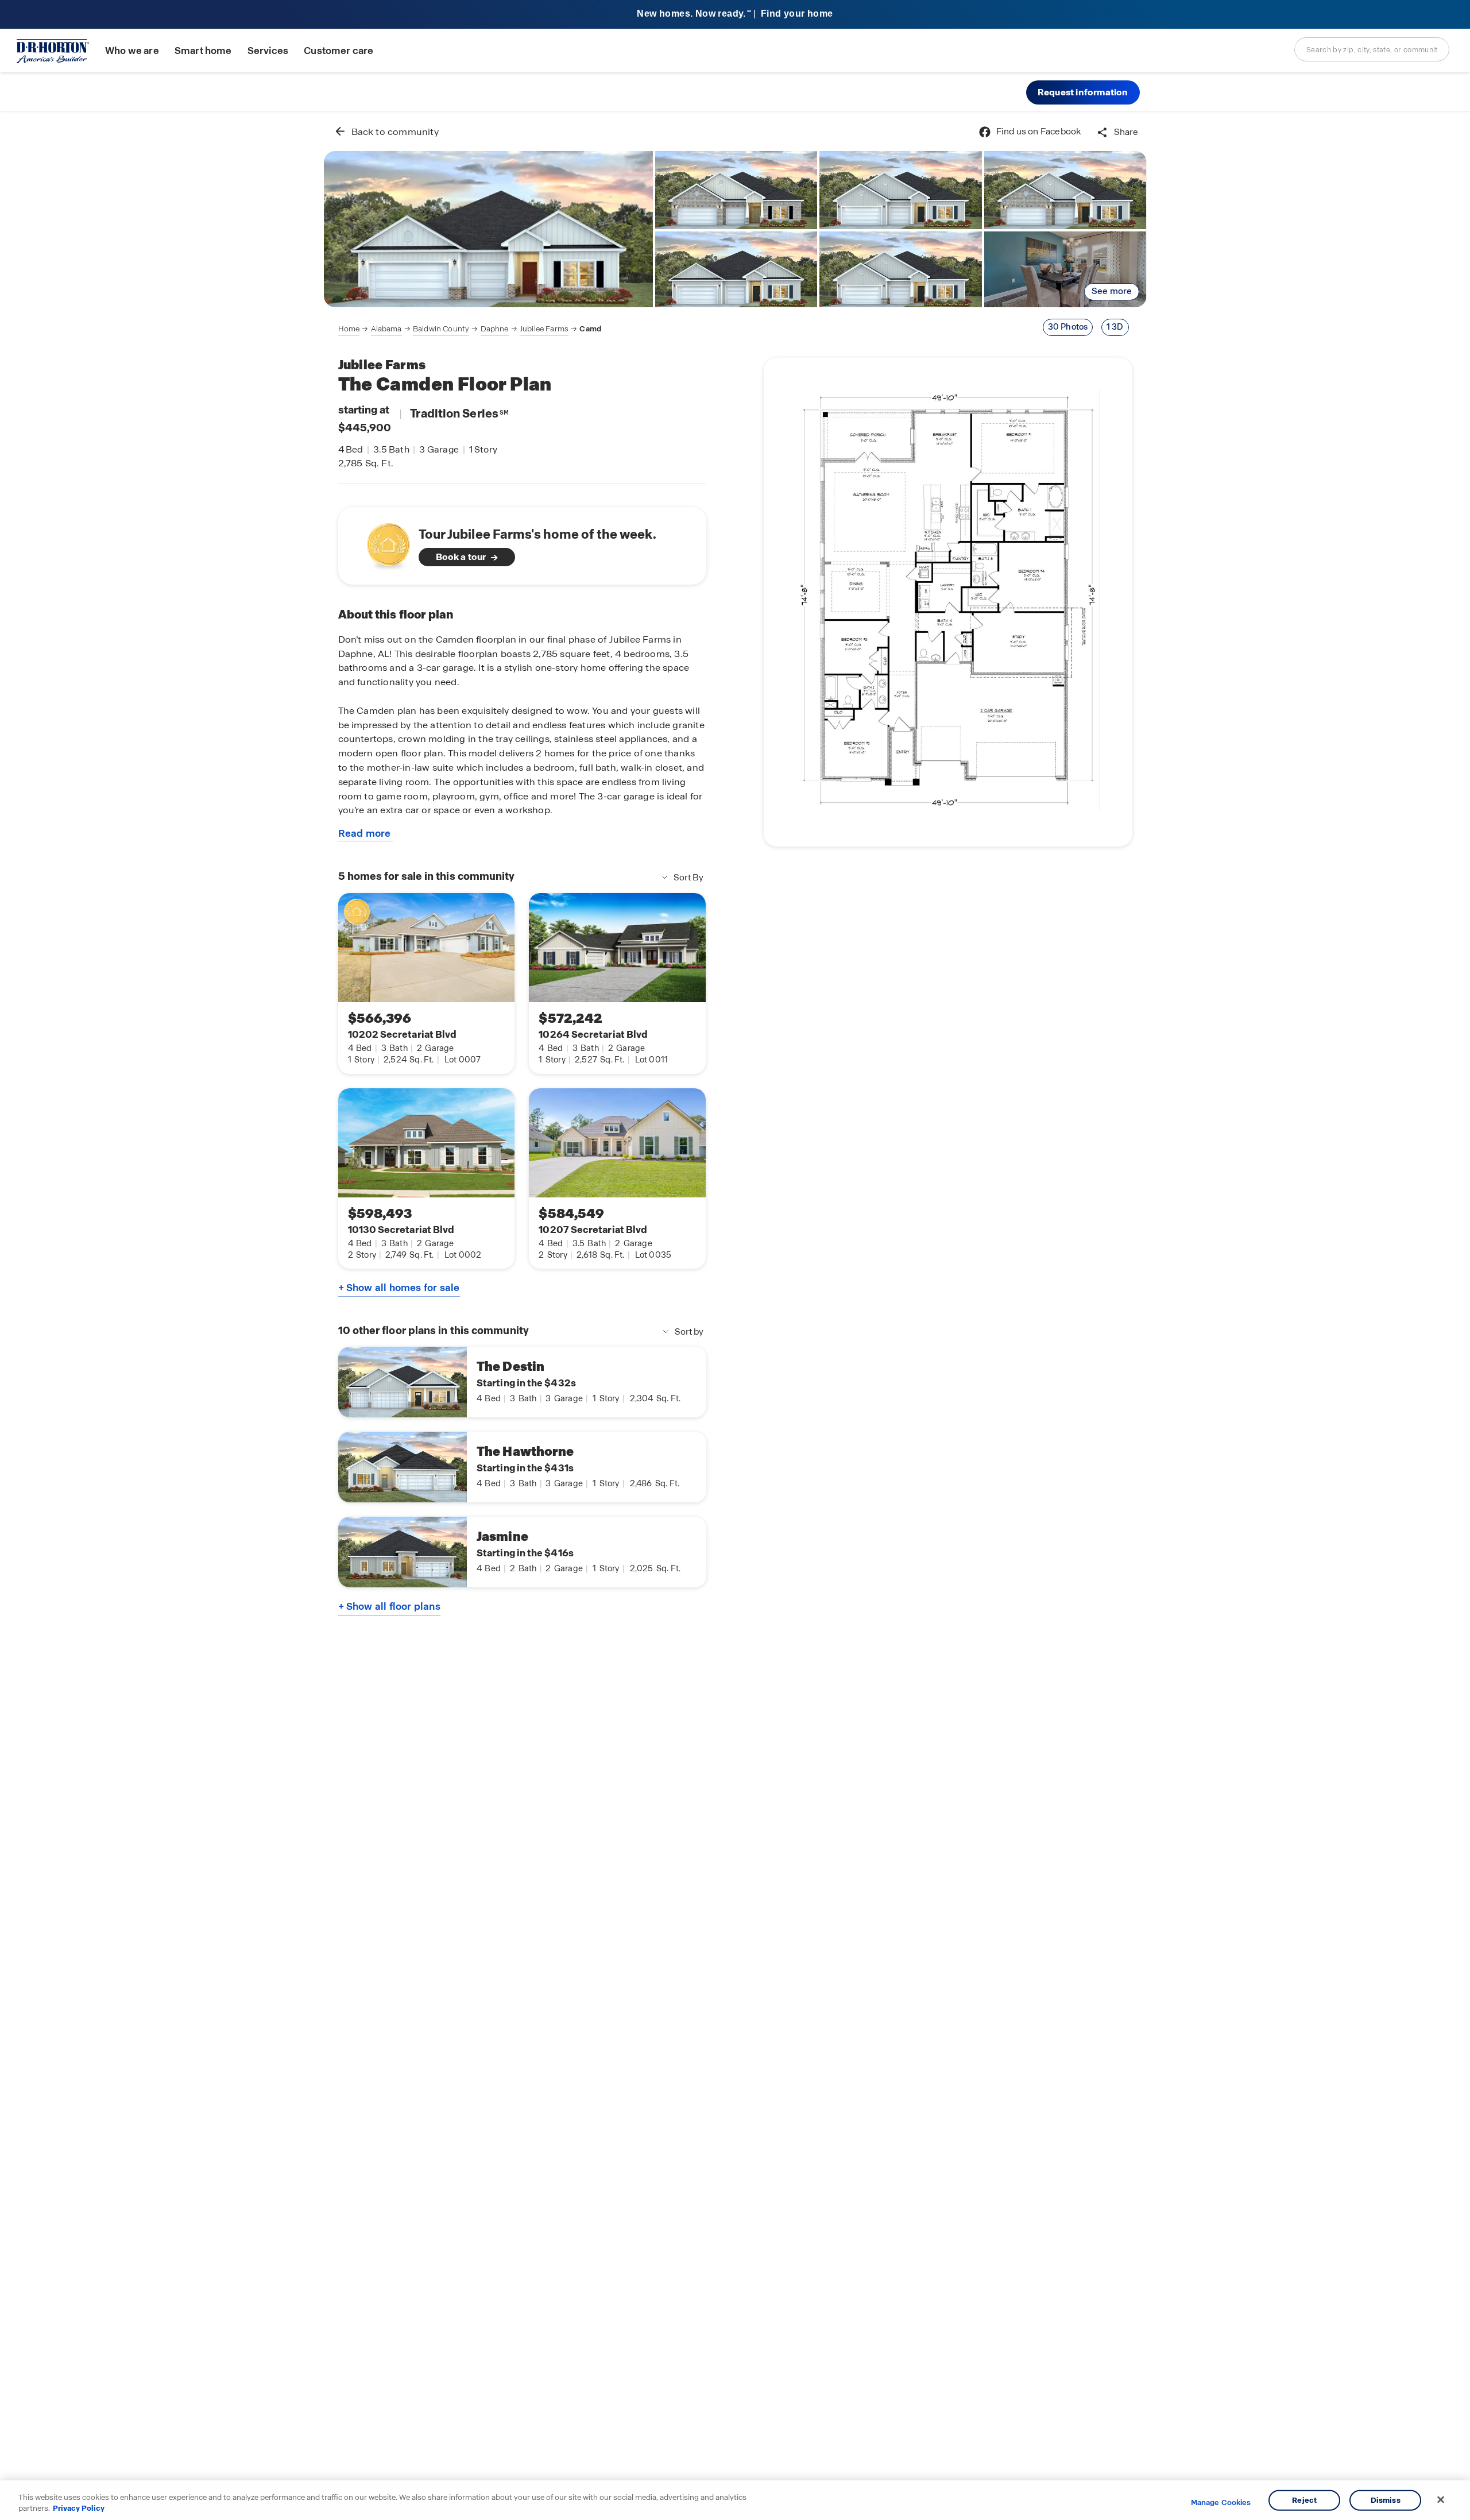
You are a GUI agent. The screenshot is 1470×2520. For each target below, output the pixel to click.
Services (268, 51)
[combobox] (1372, 49)
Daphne (495, 329)
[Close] (1441, 2500)
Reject (1304, 2500)
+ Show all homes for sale (399, 1288)
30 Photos (1068, 327)
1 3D (1115, 327)
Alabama (386, 329)
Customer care (339, 51)
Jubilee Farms (544, 329)
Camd (590, 329)
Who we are (132, 51)
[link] (488, 229)
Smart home (203, 51)
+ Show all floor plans (389, 1606)
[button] (1083, 92)
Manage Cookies (1221, 2503)
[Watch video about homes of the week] (383, 542)
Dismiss (1386, 2500)
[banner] (735, 15)
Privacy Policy (79, 2508)
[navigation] (470, 329)
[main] (735, 1316)
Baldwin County (441, 329)
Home (349, 329)
